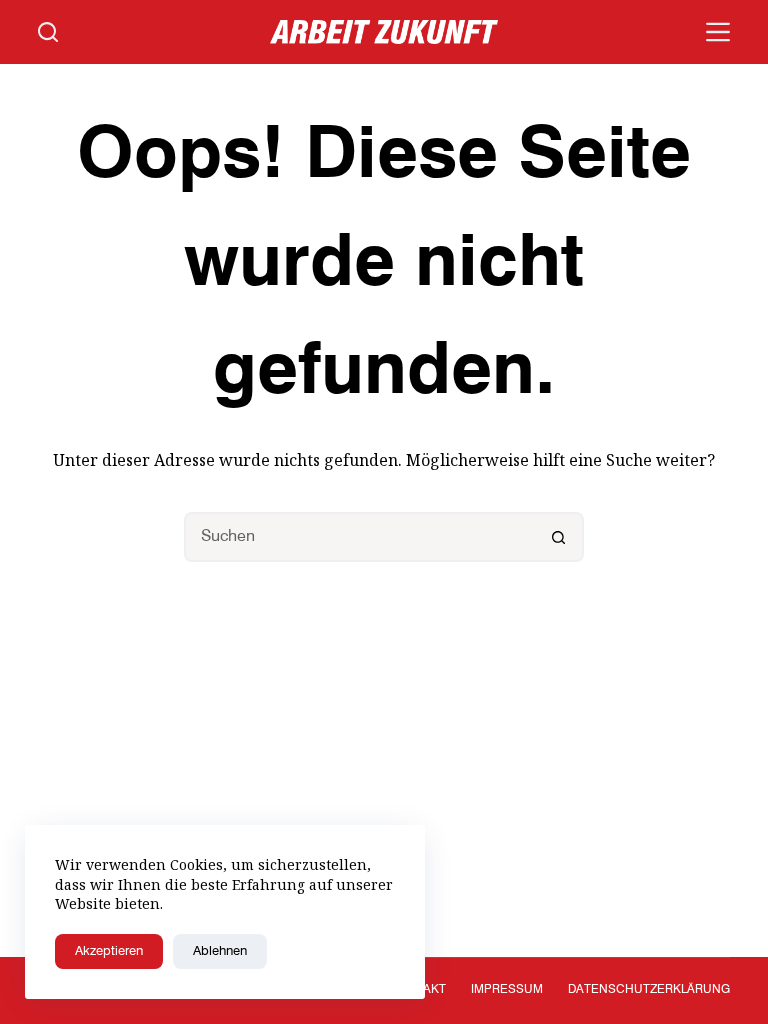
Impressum (507, 990)
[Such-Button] (559, 537)
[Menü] (718, 32)
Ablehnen (220, 951)
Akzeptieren (109, 951)
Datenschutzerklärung (649, 990)
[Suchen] (48, 32)
